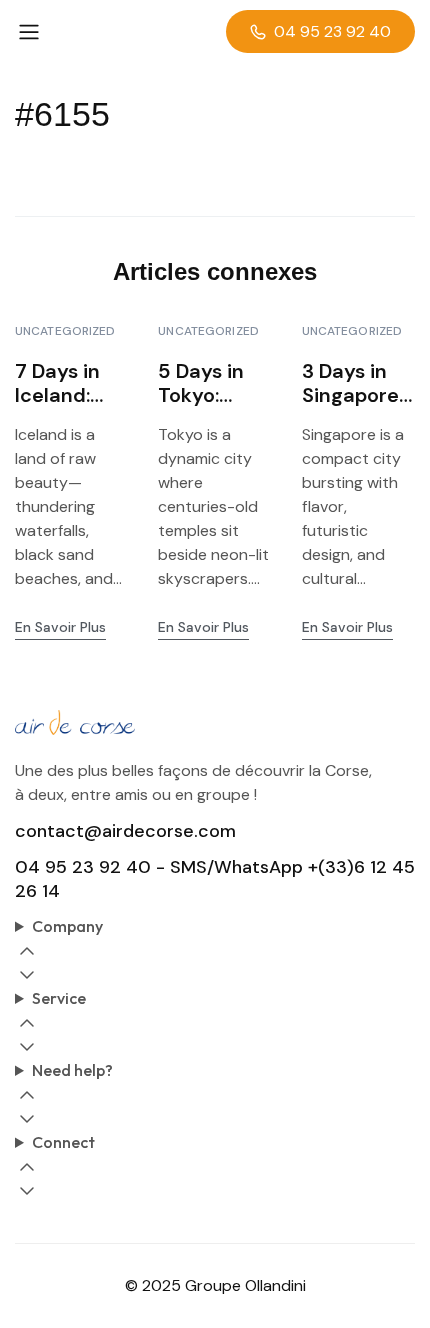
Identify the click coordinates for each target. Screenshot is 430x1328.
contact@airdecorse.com (125, 831)
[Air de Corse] (215, 723)
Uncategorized (65, 331)
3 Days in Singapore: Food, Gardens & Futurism (353, 383)
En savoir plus (60, 627)
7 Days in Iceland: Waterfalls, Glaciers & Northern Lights (67, 383)
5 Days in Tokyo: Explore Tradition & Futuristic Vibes (212, 383)
